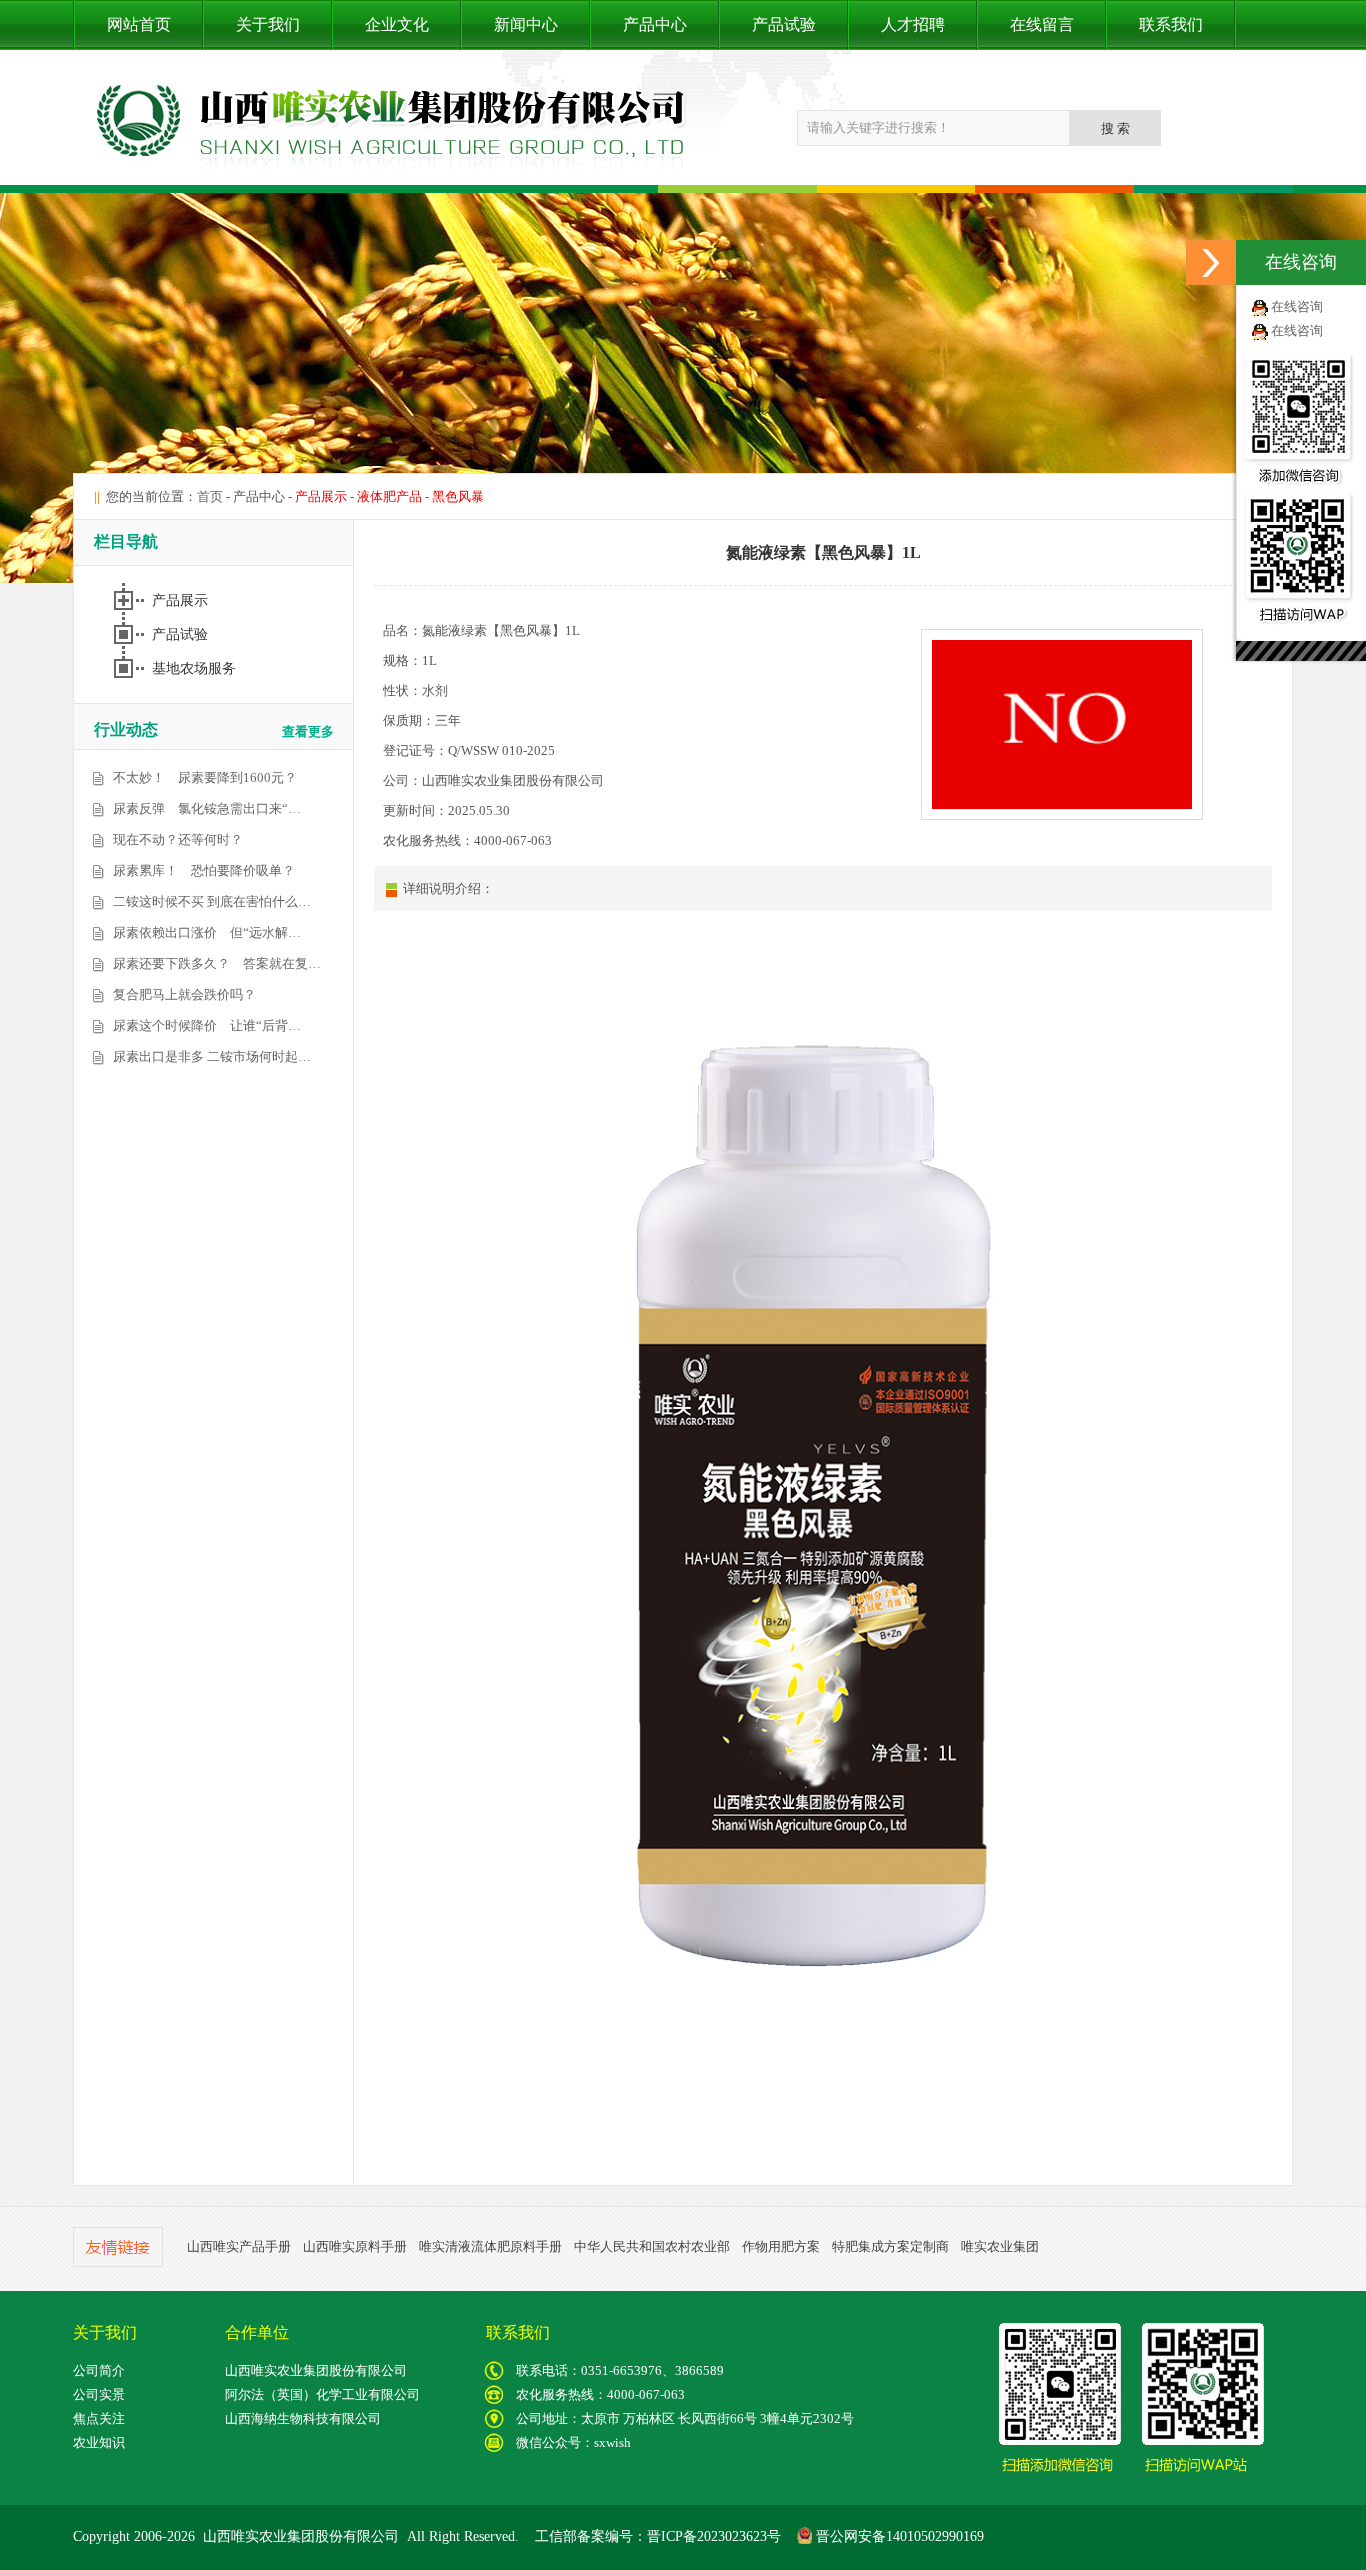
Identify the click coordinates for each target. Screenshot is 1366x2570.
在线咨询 (1297, 306)
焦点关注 (99, 2418)
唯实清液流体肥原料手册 (490, 2246)
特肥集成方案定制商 (890, 2246)
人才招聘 (913, 24)
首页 (210, 496)
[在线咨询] (1211, 262)
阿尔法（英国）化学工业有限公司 (322, 2394)
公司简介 (99, 2370)
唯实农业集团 (1000, 2246)
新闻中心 (526, 24)
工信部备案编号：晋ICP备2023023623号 (658, 2536)
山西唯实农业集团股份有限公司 (316, 2370)
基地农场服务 (196, 668)
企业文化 (397, 24)
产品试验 (784, 24)
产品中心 (655, 24)
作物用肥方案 (781, 2246)
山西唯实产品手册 (239, 2246)
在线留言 (1042, 24)
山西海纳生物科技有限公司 (303, 2418)
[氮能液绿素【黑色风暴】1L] (1062, 815)
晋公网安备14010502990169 (898, 2536)
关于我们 (268, 24)
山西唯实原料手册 (355, 2246)
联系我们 (1171, 24)
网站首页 (139, 24)
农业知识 (99, 2442)
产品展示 (182, 600)
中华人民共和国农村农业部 (652, 2246)
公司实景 (99, 2394)
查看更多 (308, 731)
